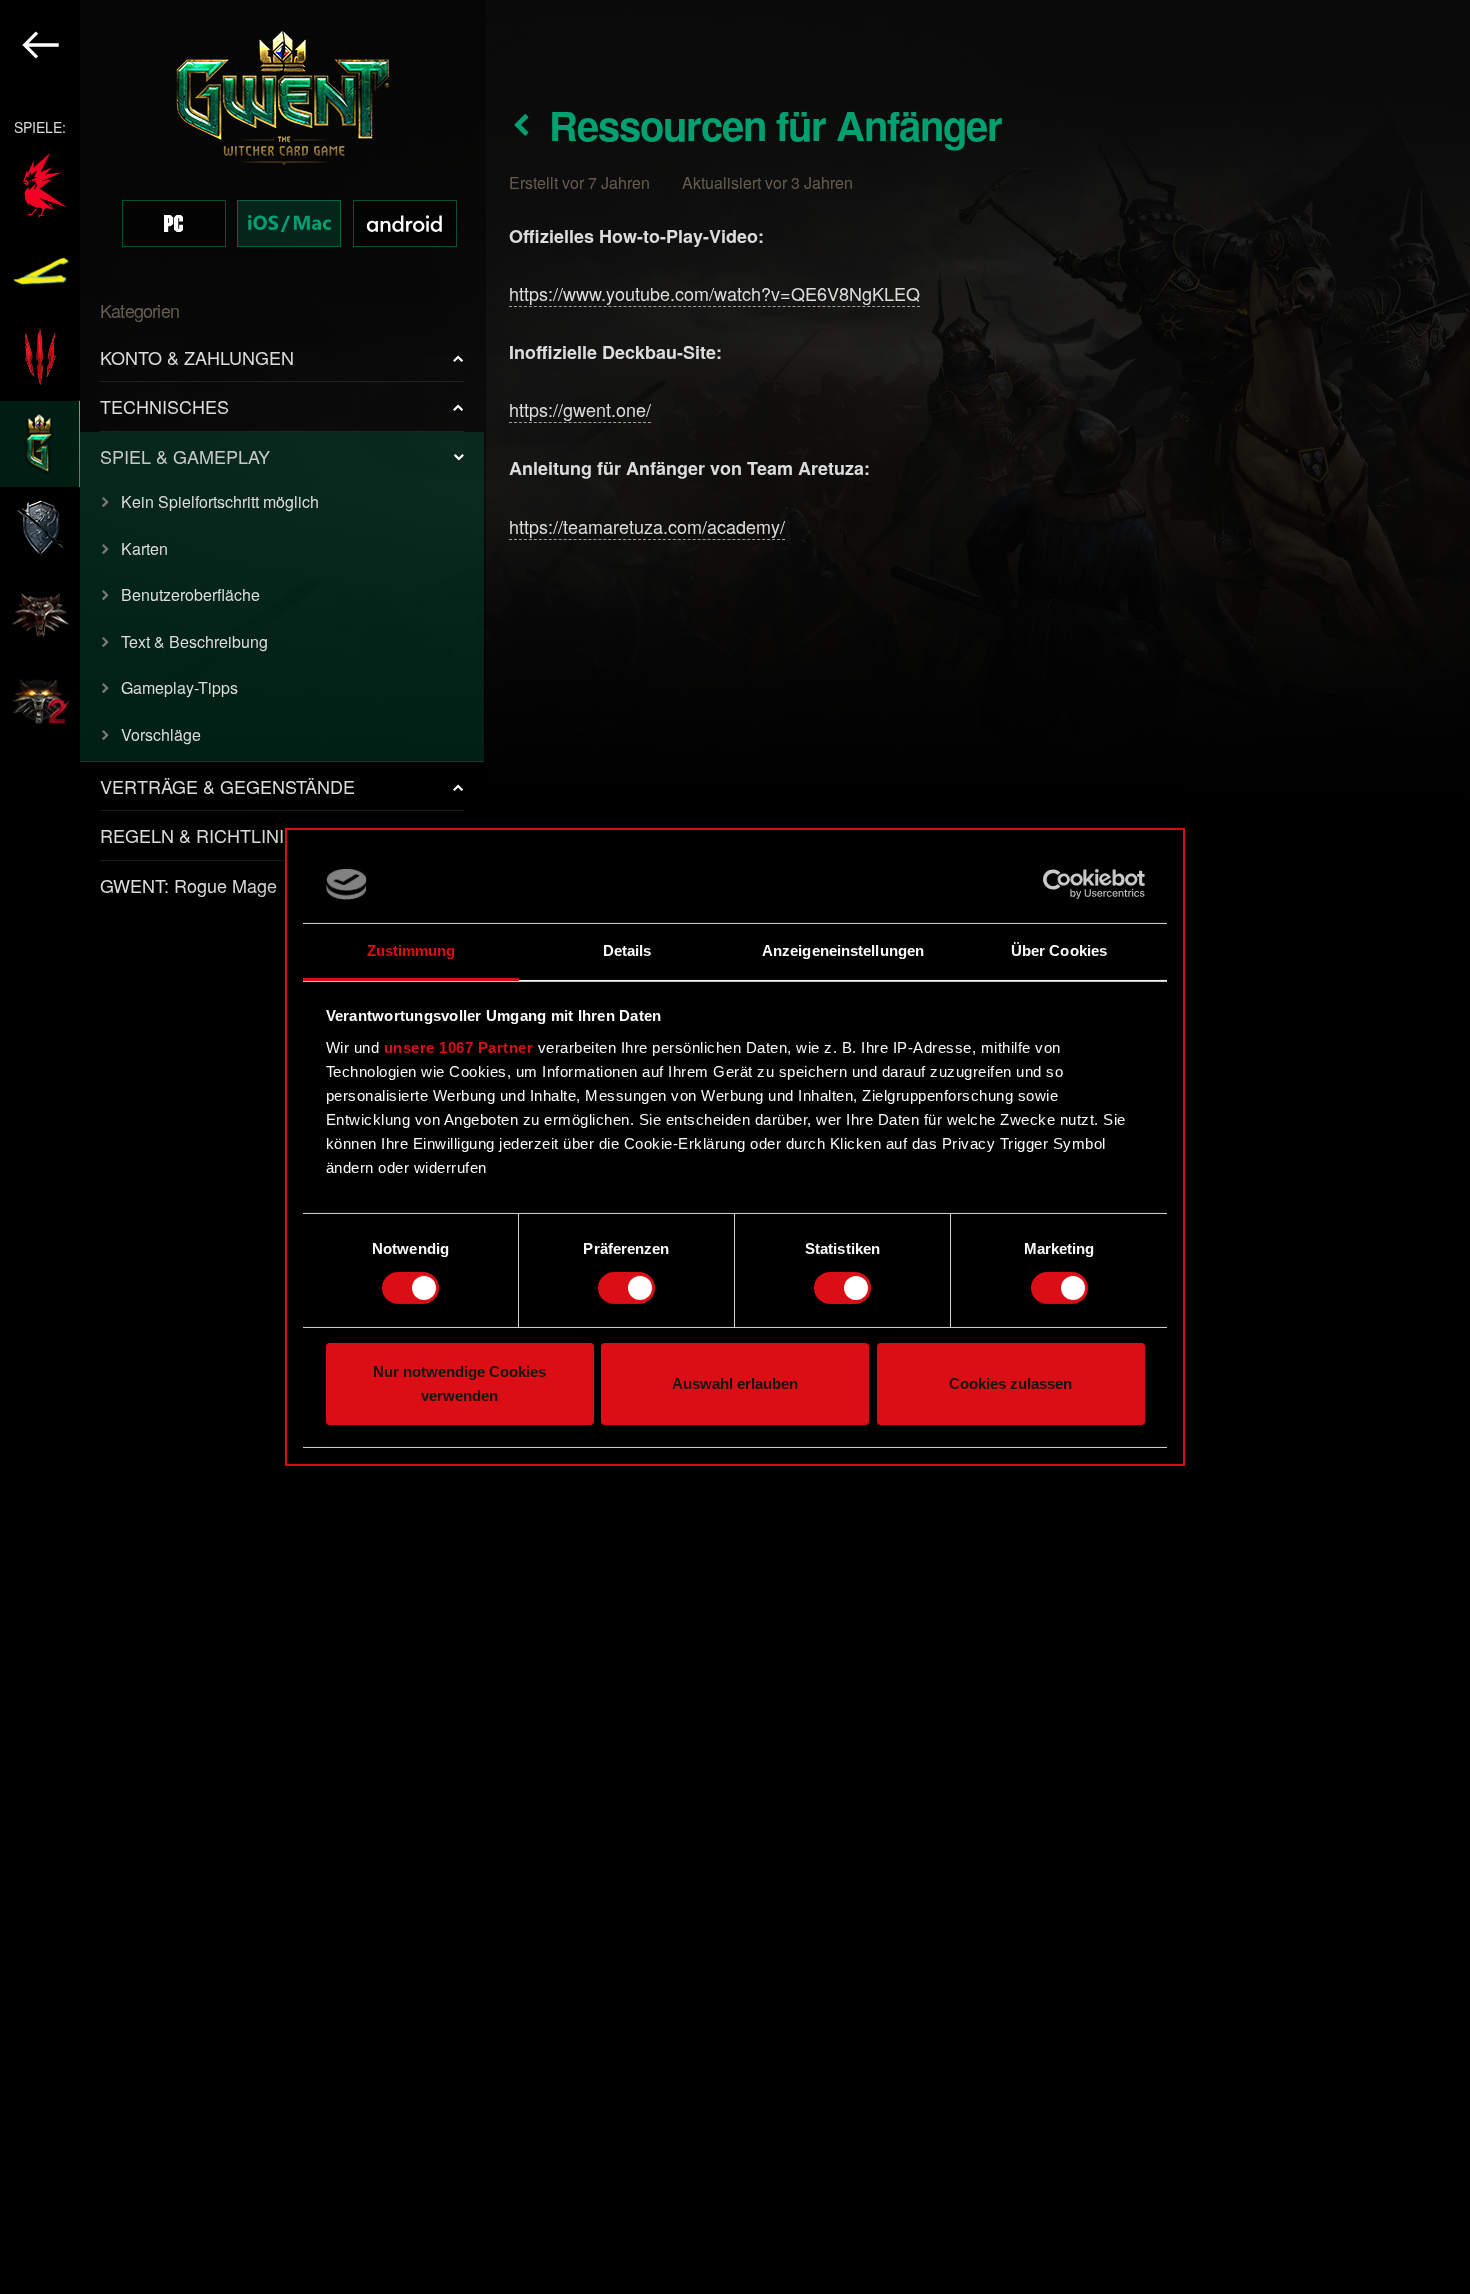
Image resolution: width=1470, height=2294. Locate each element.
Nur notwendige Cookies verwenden (459, 1383)
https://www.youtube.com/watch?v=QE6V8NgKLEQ (714, 293)
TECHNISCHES (164, 406)
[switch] (626, 1288)
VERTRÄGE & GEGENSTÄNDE (227, 786)
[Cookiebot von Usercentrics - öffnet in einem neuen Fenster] (1057, 884)
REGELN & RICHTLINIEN (204, 835)
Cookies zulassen (1010, 1383)
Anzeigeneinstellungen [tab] (843, 950)
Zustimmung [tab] (411, 950)
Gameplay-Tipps (179, 687)
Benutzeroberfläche (190, 594)
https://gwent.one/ (580, 409)
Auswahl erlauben (735, 1383)
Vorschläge (161, 734)
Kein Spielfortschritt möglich (220, 501)
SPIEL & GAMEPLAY (185, 456)
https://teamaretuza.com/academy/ (647, 526)
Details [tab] (627, 950)
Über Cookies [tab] (1059, 950)
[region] (243, 1147)
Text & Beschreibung (194, 641)
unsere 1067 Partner (459, 1047)
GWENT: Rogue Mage (188, 885)
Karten (144, 548)
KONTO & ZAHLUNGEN (197, 357)
